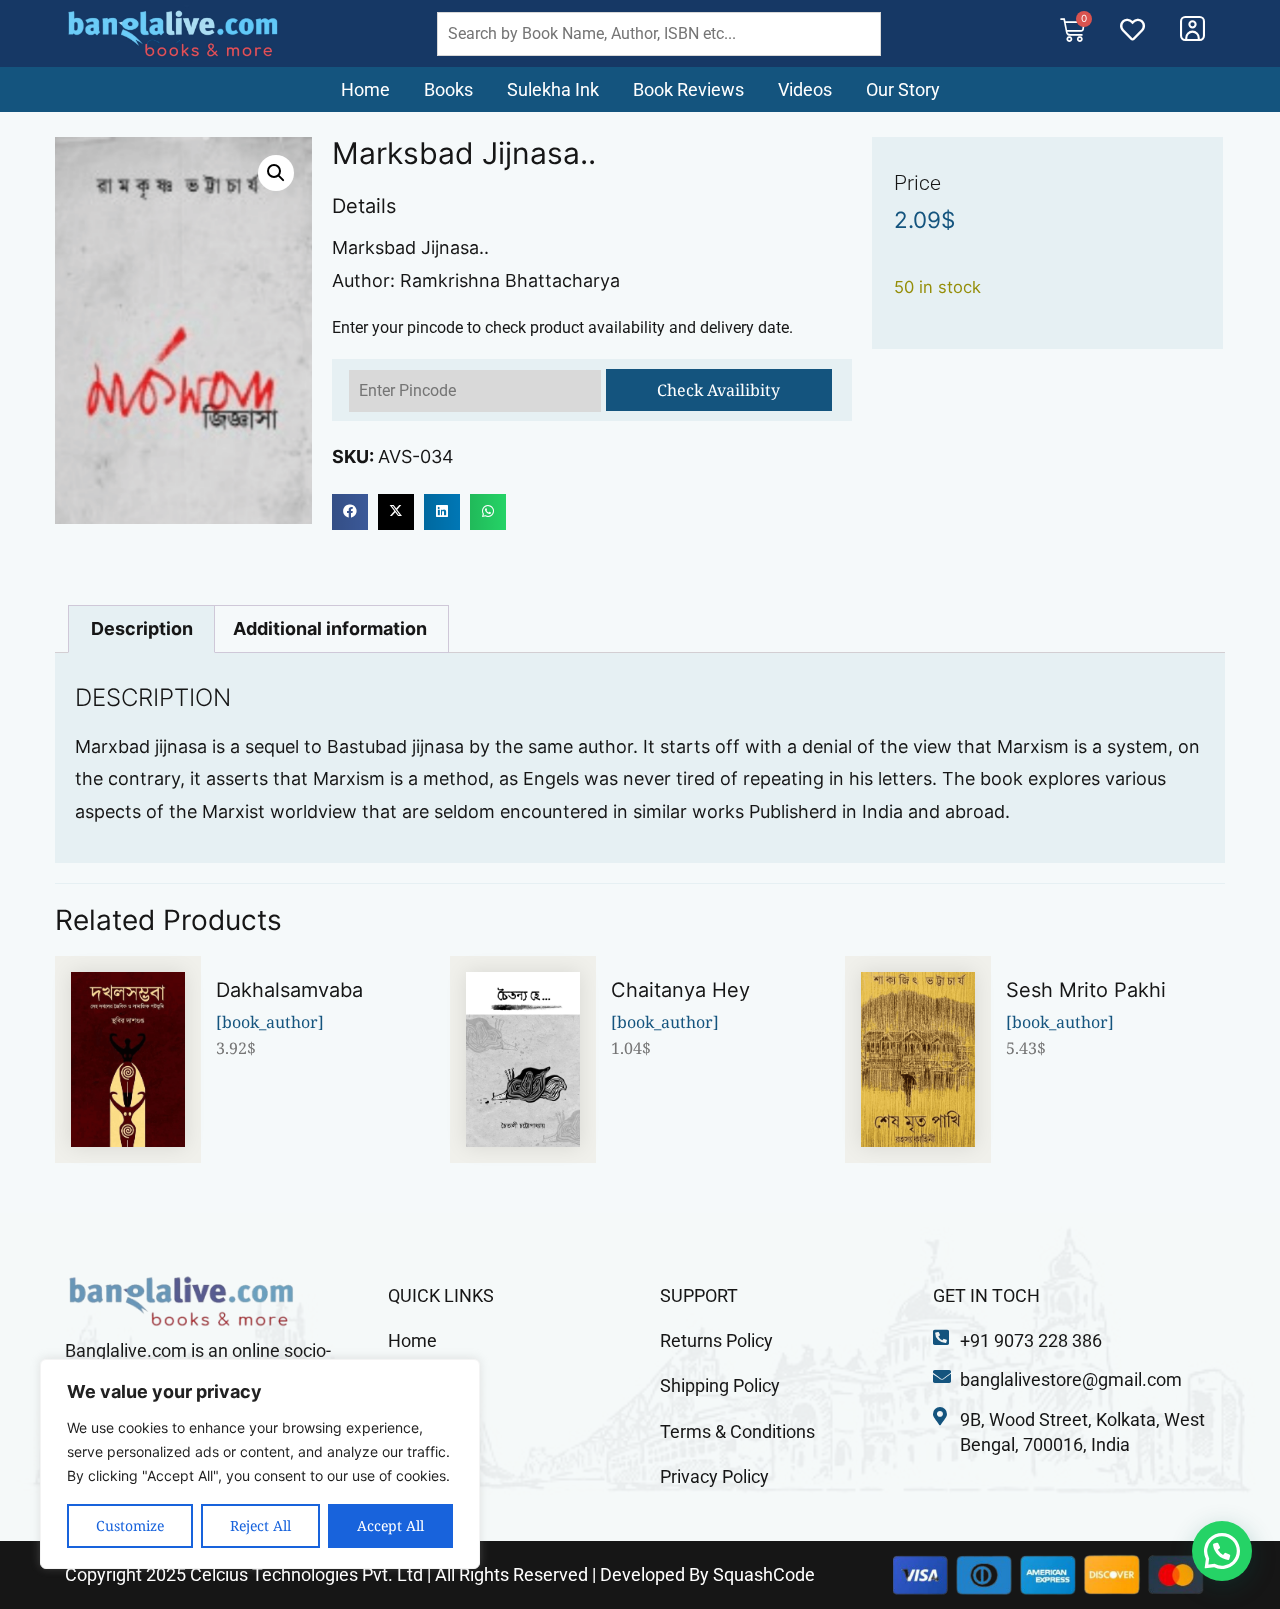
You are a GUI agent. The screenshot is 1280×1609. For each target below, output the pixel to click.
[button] (276, 173)
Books (448, 89)
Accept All (390, 1525)
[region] (260, 1464)
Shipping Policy (720, 1385)
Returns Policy (716, 1340)
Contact (419, 1431)
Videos (805, 89)
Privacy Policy (714, 1476)
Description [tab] (142, 628)
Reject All (260, 1525)
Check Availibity (718, 390)
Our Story (903, 89)
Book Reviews (688, 89)
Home (365, 89)
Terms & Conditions (737, 1431)
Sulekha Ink (553, 89)
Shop (408, 1385)
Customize (130, 1525)
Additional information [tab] (330, 628)
